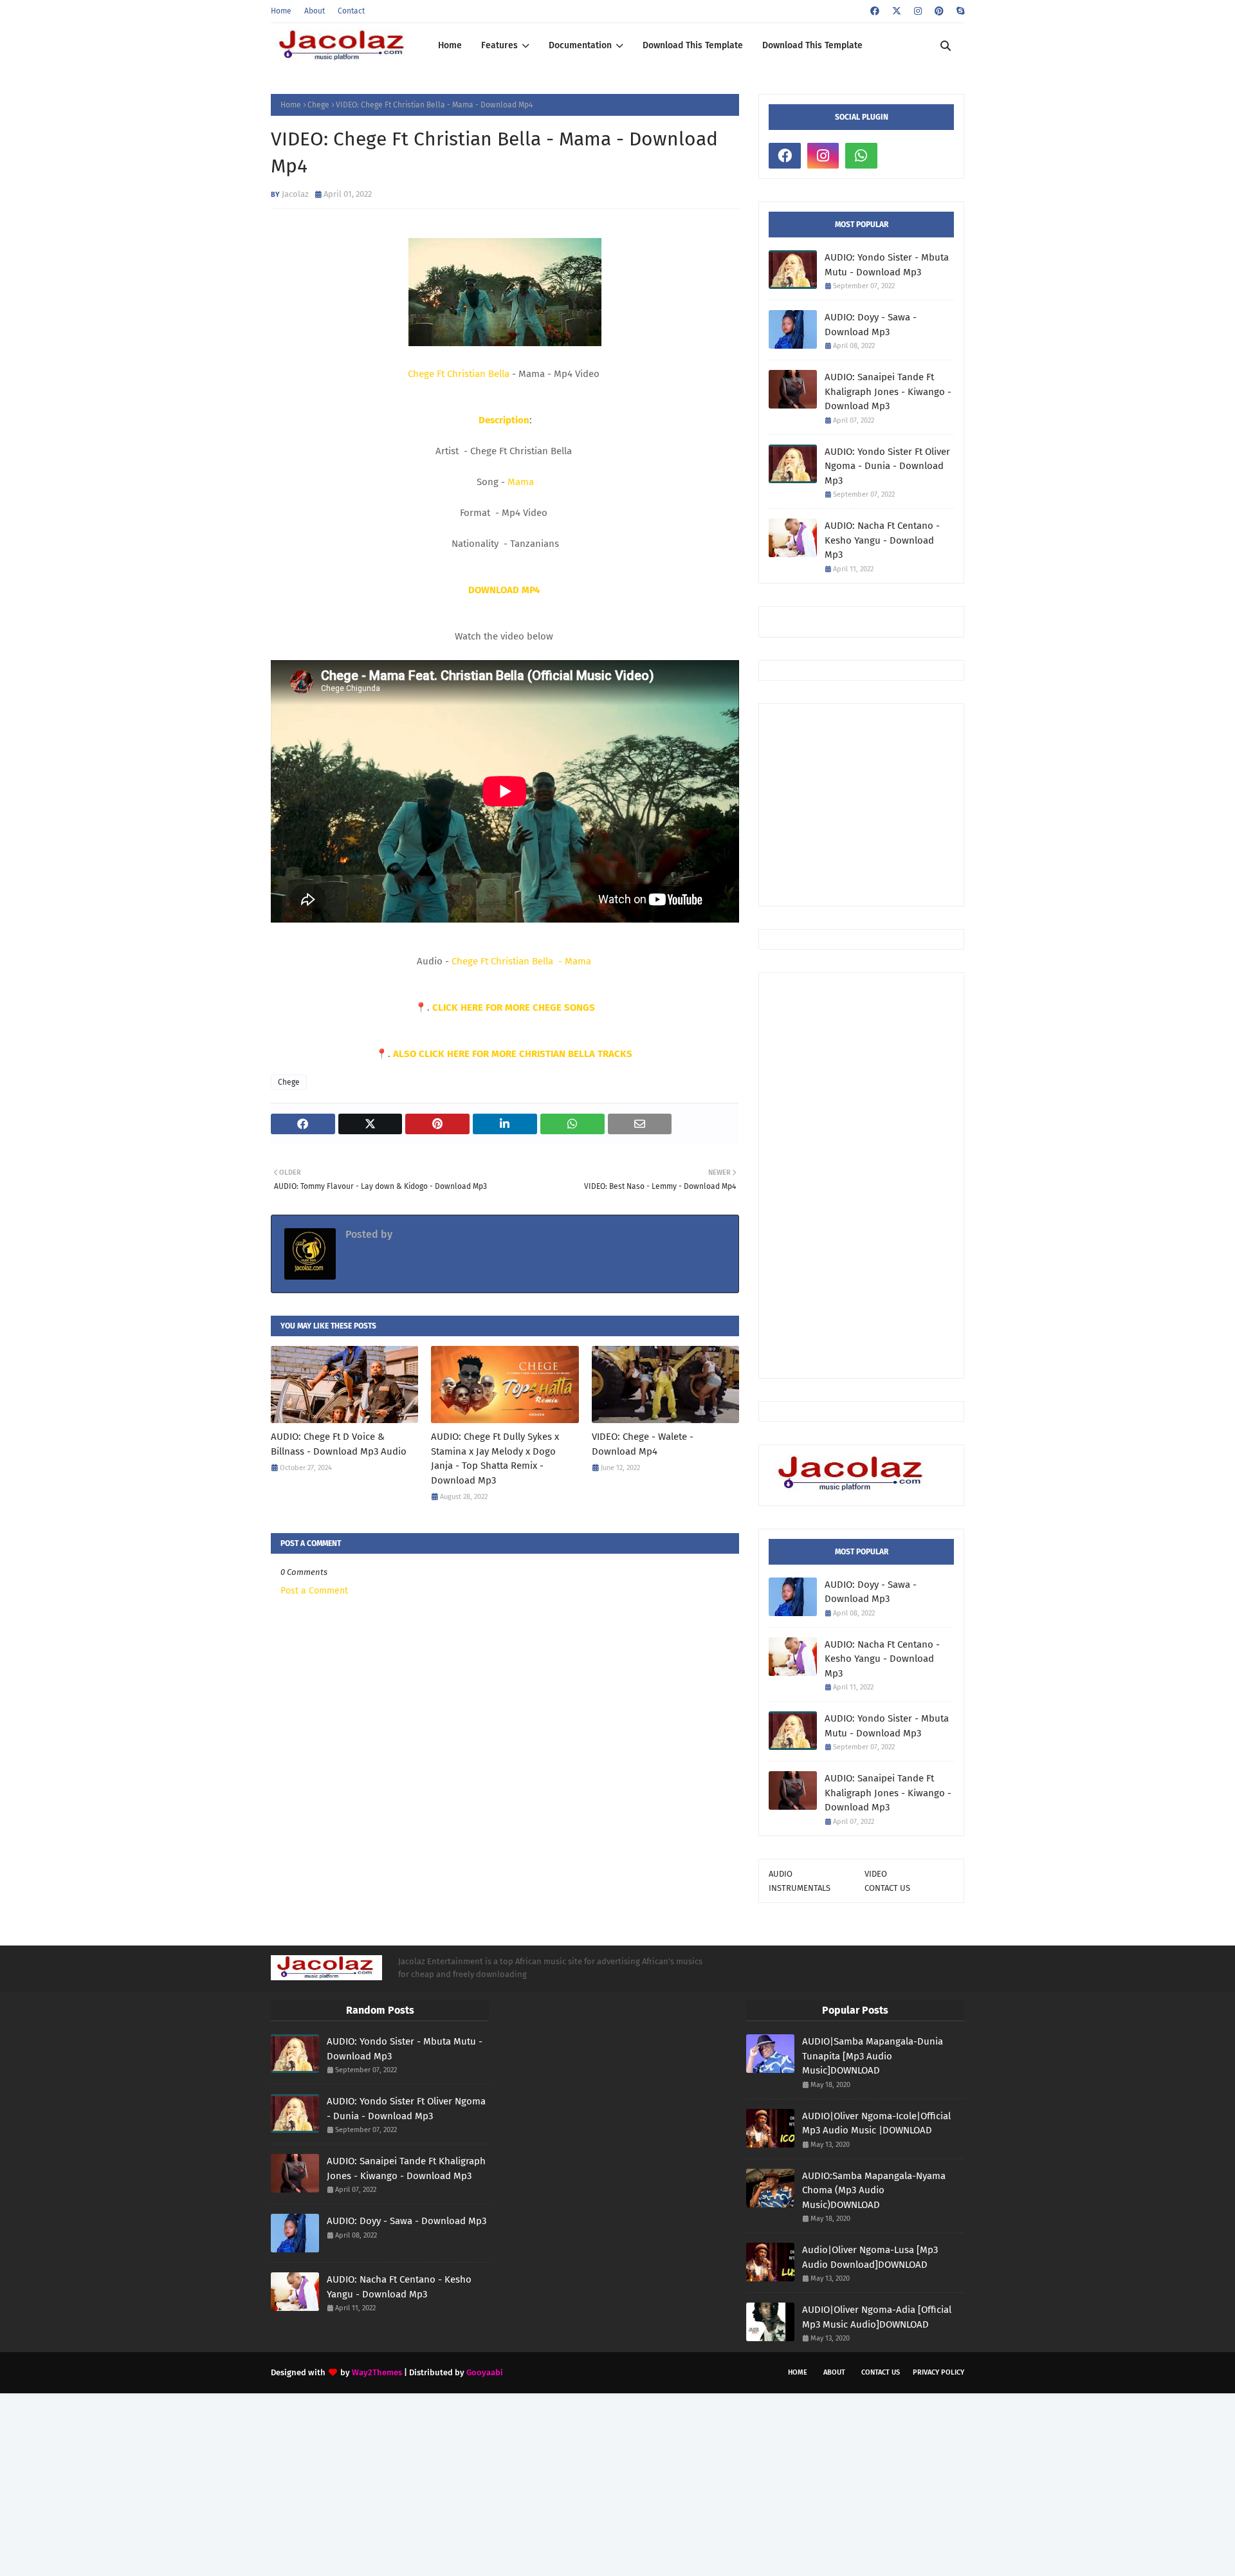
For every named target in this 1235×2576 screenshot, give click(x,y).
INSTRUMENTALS (800, 1888)
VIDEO (876, 1874)
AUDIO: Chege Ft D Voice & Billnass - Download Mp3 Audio (339, 1444)
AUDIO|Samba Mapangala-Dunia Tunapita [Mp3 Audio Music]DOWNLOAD (873, 2056)
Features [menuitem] (499, 45)
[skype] (959, 11)
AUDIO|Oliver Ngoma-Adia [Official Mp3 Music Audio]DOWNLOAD (877, 2317)
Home (281, 11)
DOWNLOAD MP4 (505, 590)
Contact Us (881, 2372)
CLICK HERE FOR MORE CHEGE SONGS (514, 1007)
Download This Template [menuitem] (693, 45)
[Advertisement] (861, 1175)
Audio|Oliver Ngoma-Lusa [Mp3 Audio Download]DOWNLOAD (870, 2257)
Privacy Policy (938, 2372)
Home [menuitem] (450, 45)
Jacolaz (295, 194)
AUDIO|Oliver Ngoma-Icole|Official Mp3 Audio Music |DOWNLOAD (876, 2123)
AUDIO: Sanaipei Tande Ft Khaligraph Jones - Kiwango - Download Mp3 (888, 391)
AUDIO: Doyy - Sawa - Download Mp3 (871, 325)
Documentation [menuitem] (580, 45)
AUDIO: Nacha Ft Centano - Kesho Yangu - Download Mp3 (882, 540)
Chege (318, 105)
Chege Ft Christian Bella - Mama (523, 961)
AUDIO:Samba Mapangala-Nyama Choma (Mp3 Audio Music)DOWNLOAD (874, 2190)
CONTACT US (887, 1888)
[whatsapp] (861, 156)
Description (504, 420)
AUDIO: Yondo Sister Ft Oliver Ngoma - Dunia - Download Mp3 (887, 466)
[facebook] (875, 11)
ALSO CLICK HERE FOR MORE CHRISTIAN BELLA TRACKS (514, 1054)
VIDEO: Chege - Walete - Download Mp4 (643, 1444)
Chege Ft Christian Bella (459, 374)
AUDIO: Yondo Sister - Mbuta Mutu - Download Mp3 (887, 265)
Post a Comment (314, 1591)
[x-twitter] (897, 11)
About (315, 11)
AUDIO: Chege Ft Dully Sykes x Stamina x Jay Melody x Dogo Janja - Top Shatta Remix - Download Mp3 (495, 1458)
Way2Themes (377, 2372)
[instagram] (918, 11)
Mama (521, 482)
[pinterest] (939, 11)
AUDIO (781, 1874)
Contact (351, 11)
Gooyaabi (485, 2372)
